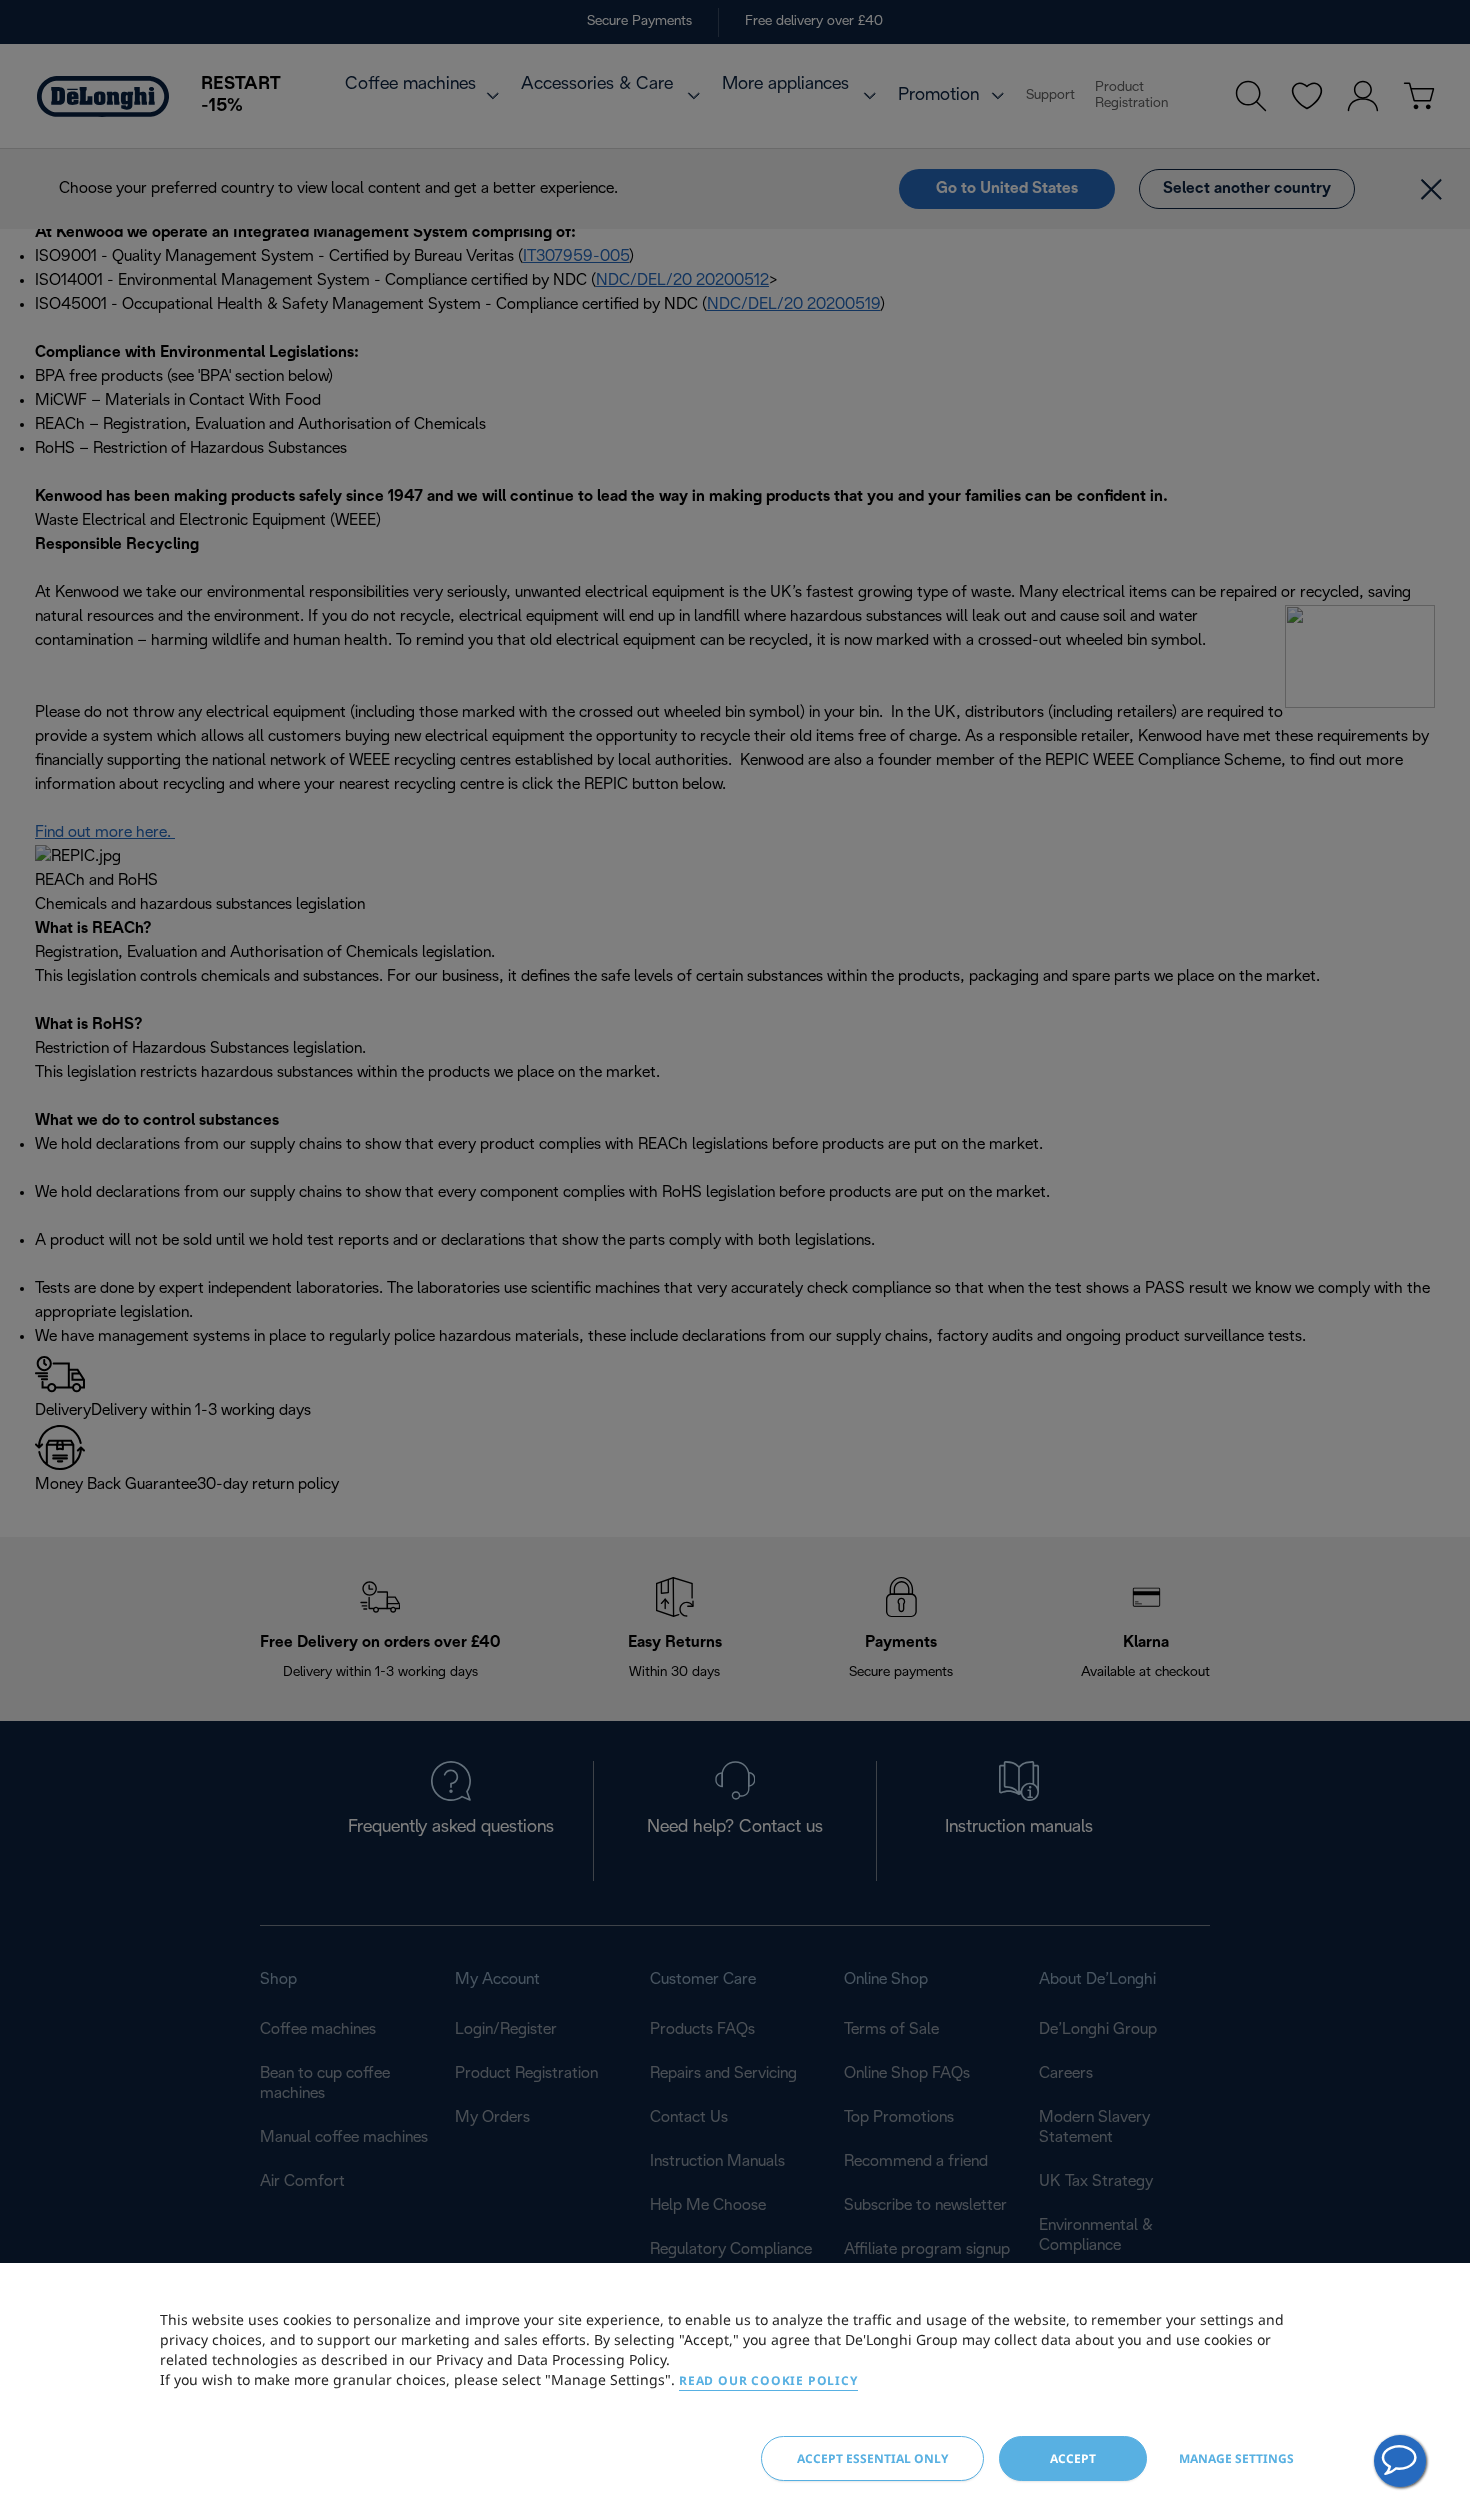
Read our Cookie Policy (768, 2380)
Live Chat (1400, 2461)
